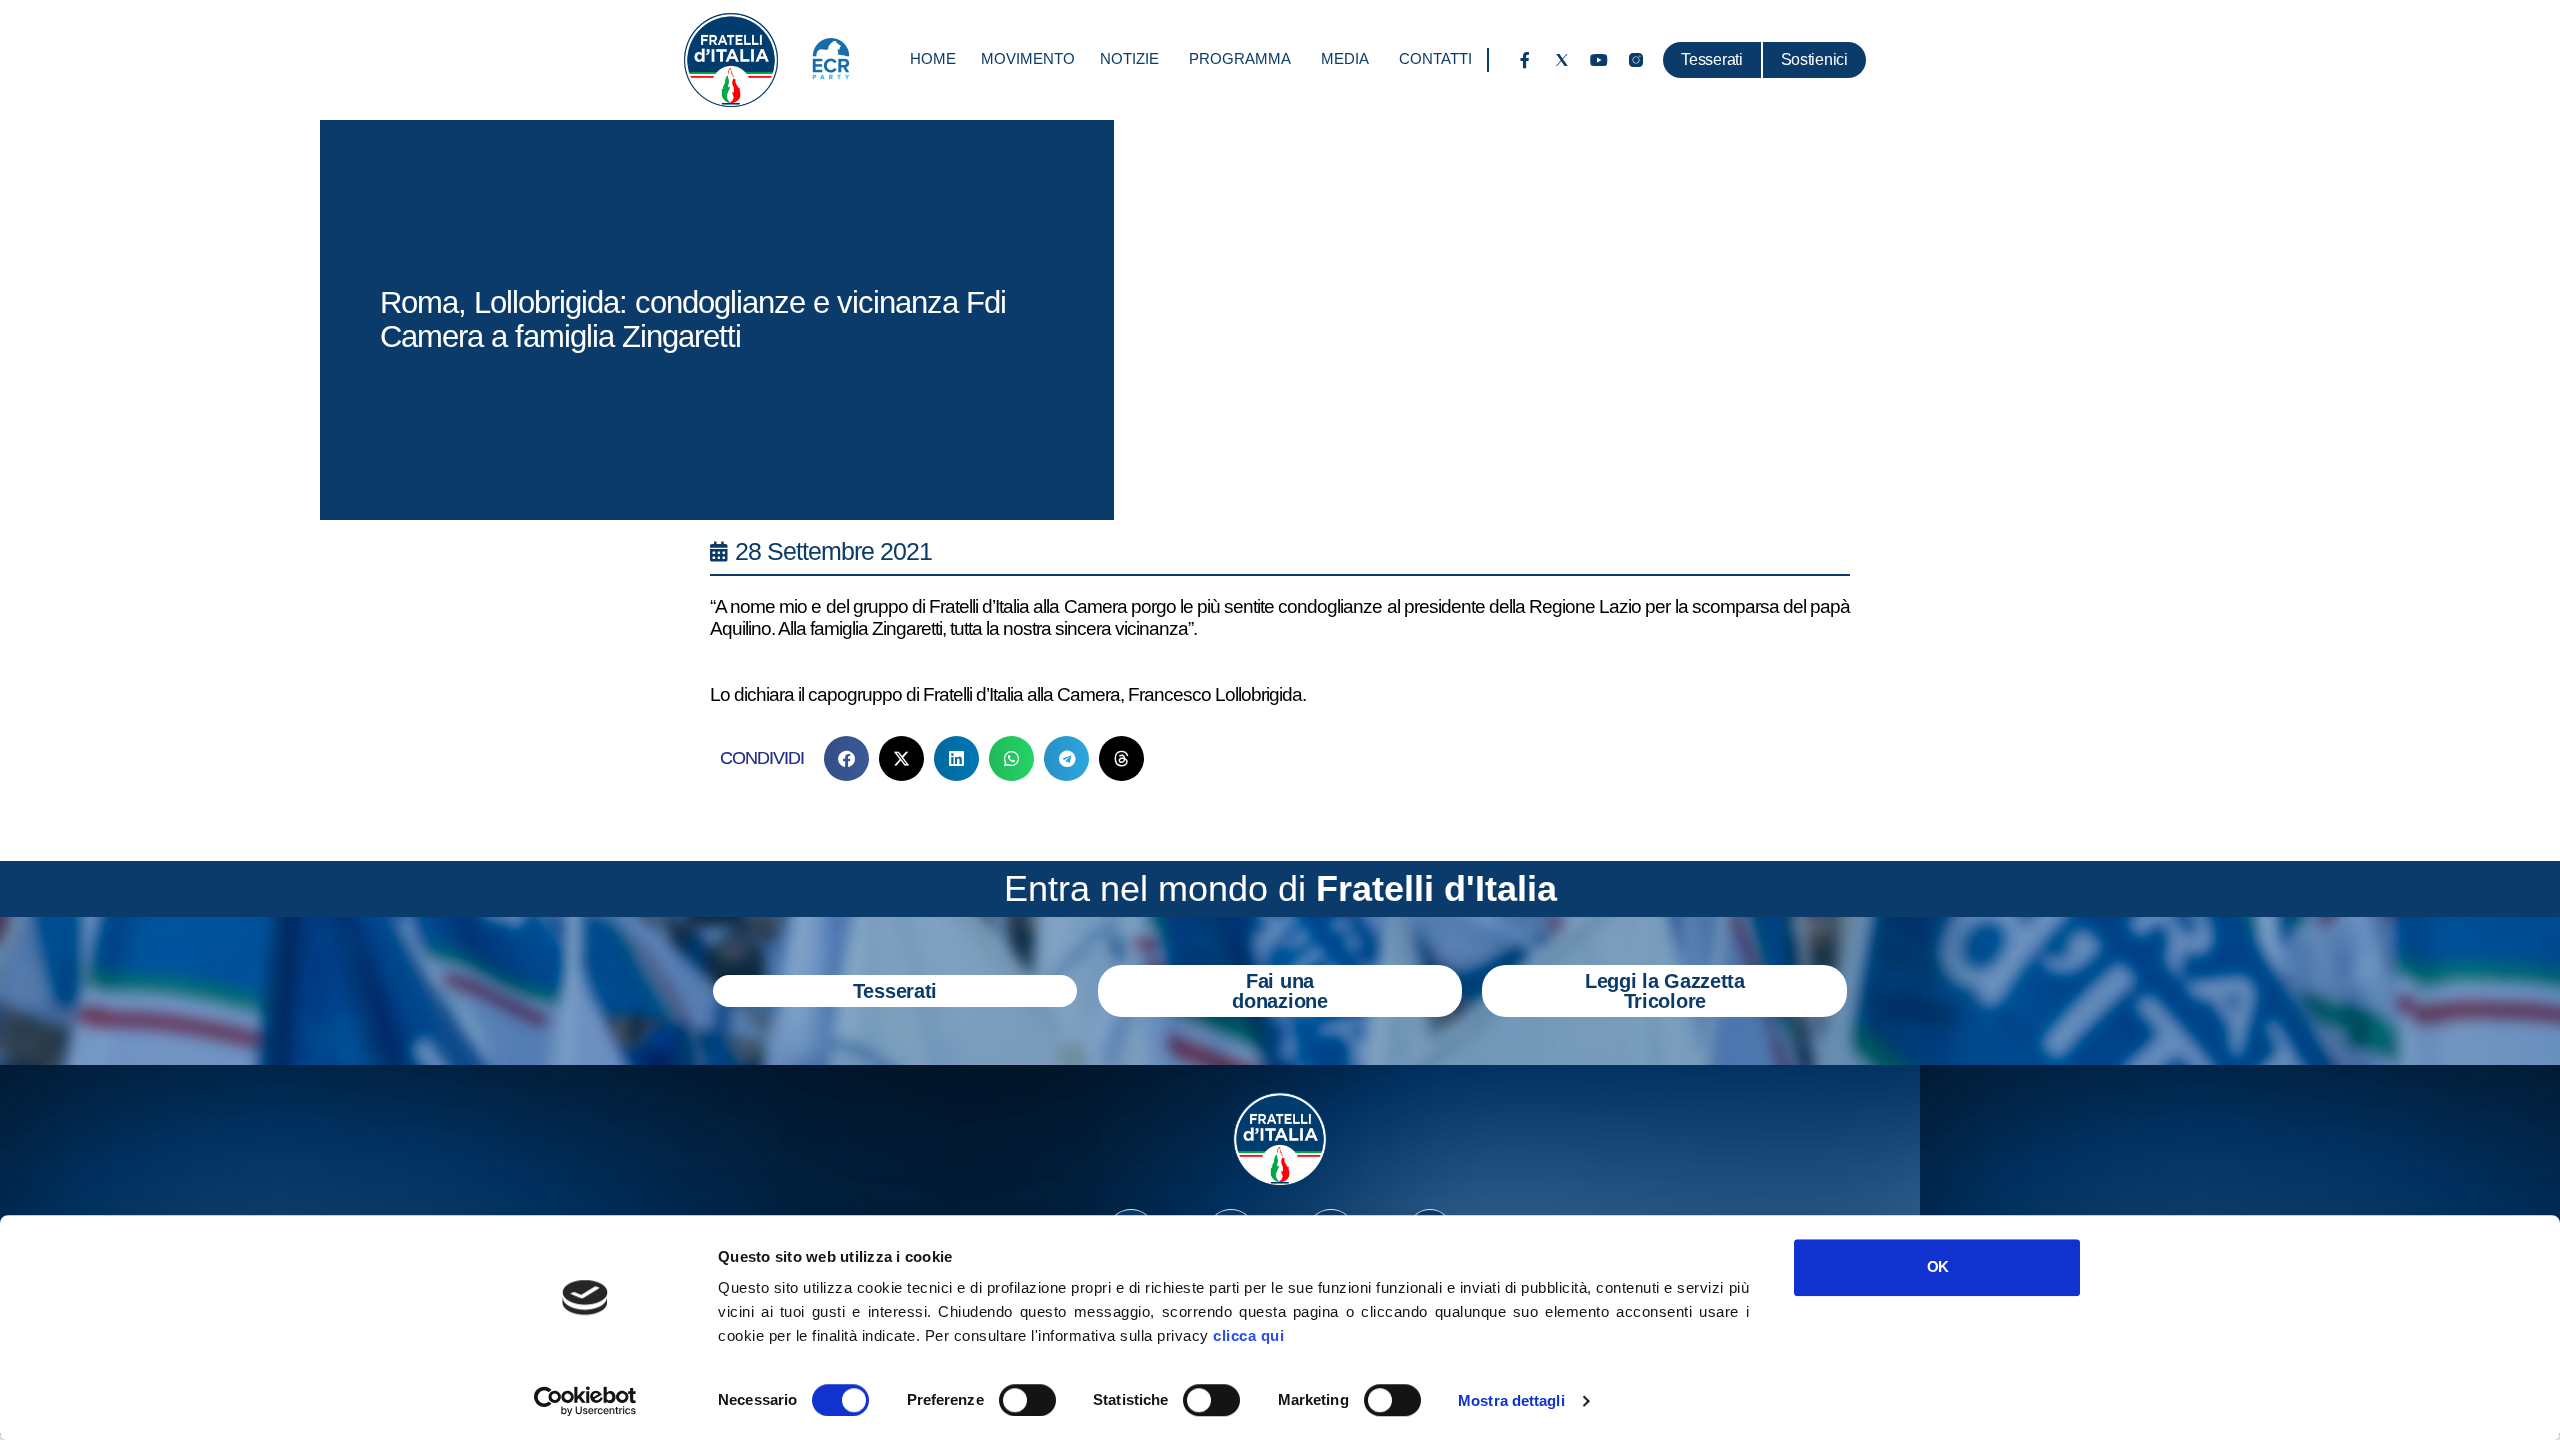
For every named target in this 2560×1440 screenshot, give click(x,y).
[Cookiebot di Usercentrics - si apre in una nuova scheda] (585, 1401)
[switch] (1027, 1400)
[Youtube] (1599, 60)
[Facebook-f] (1525, 60)
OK (1937, 1266)
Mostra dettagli (1511, 1400)
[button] (846, 758)
